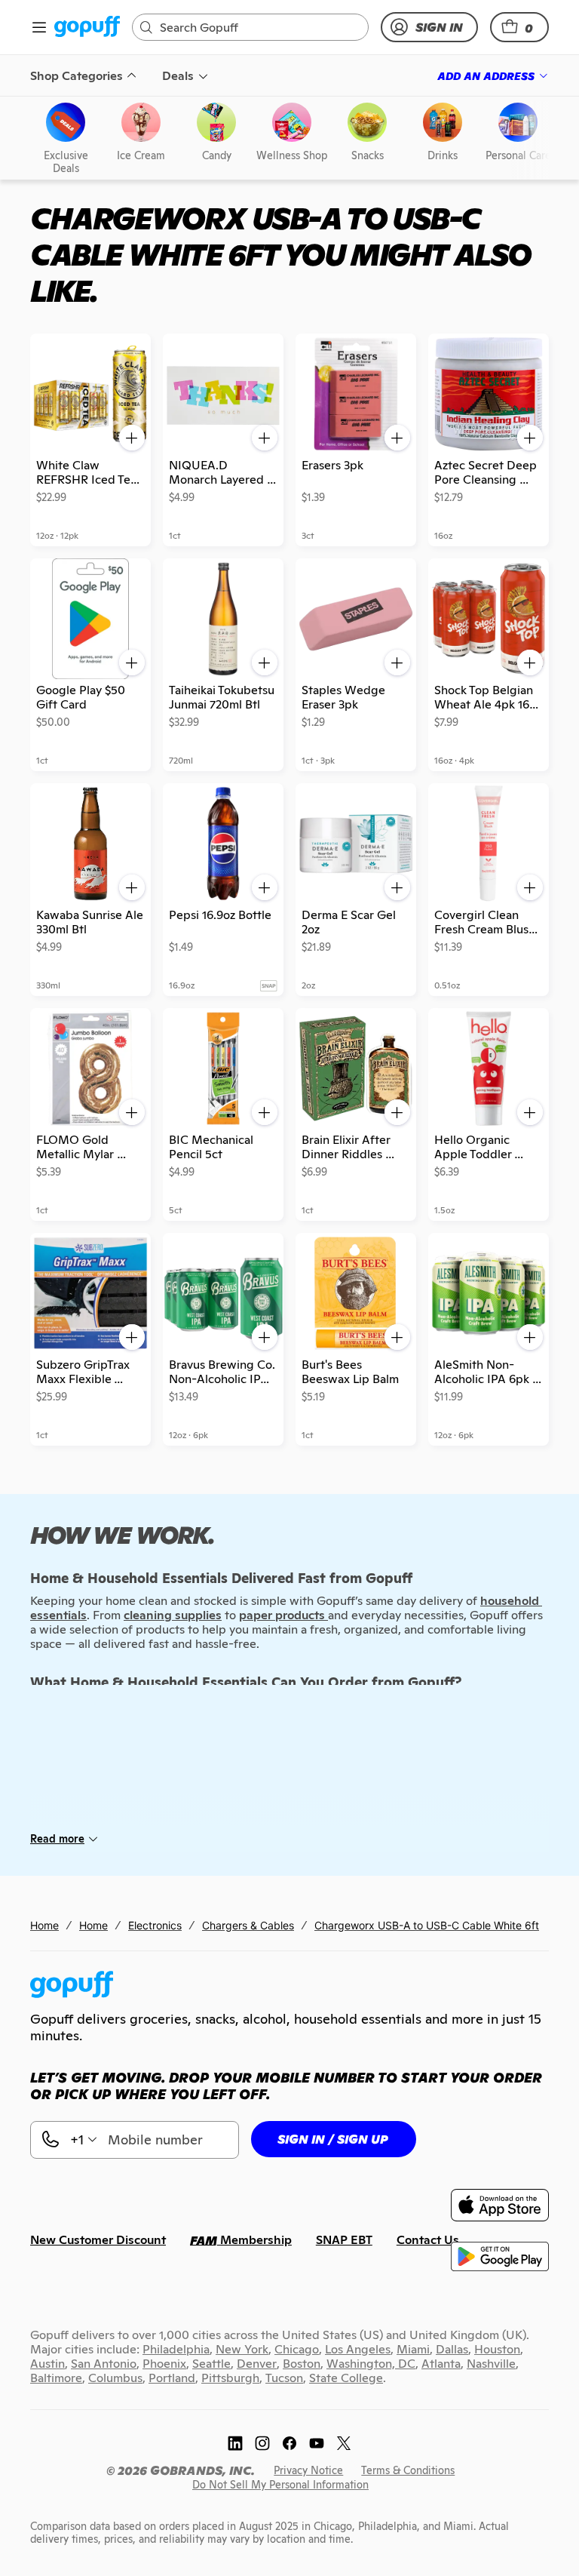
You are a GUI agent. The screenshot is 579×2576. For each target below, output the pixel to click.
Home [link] (44, 1925)
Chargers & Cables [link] (248, 1925)
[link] (87, 28)
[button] (519, 27)
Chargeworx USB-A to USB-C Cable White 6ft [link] (427, 1925)
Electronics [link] (155, 1925)
